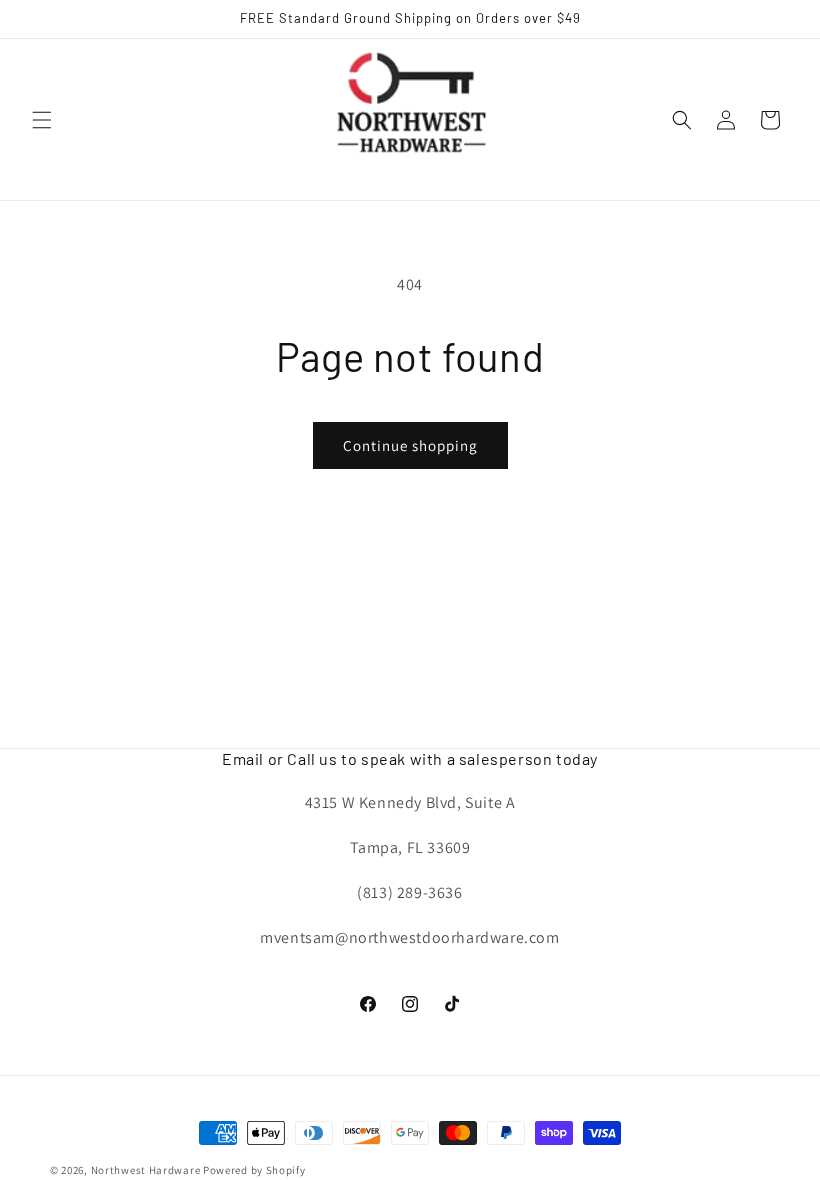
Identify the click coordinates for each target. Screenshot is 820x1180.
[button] (42, 120)
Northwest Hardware (146, 1170)
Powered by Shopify (254, 1170)
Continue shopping (410, 445)
